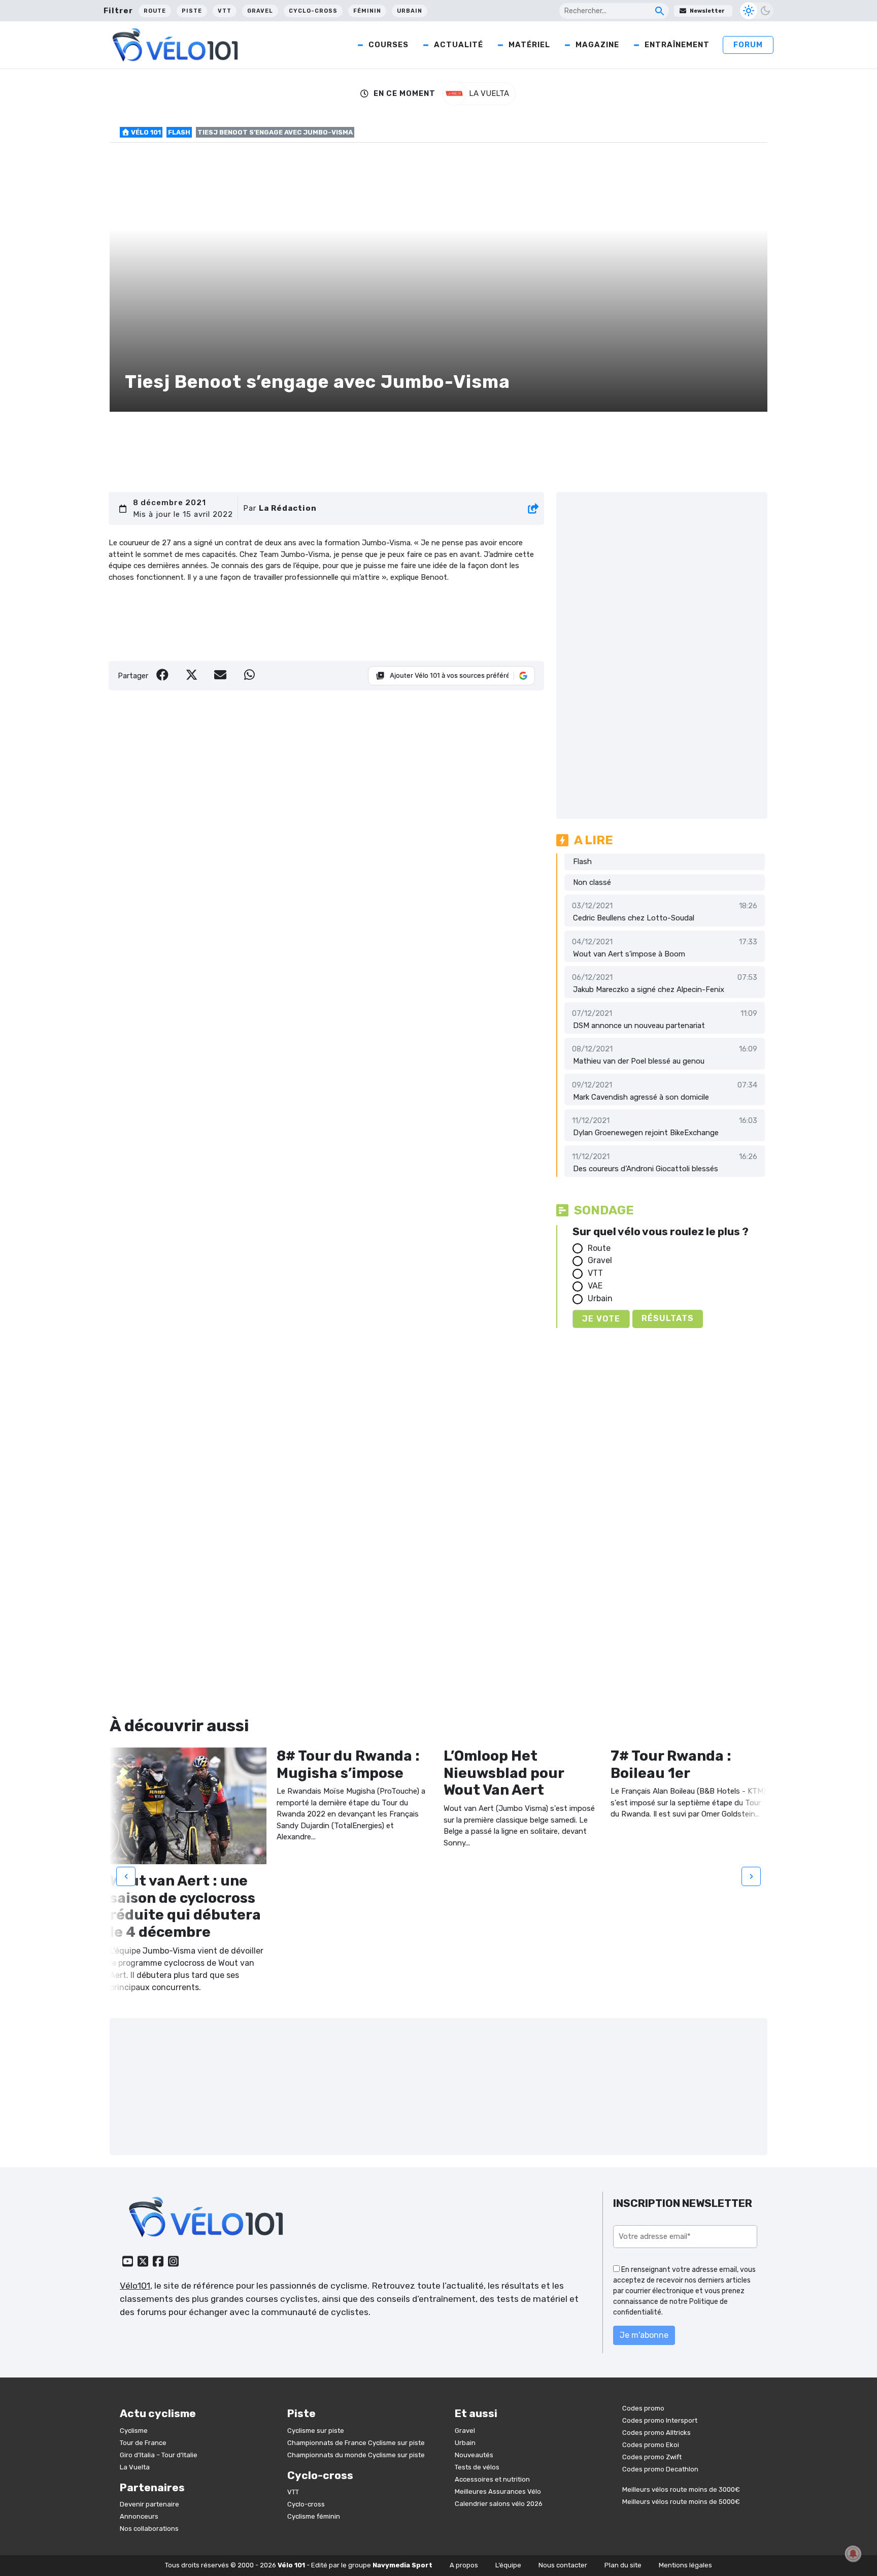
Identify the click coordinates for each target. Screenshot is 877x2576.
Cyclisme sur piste (316, 2431)
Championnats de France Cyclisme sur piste (356, 2443)
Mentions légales (685, 2565)
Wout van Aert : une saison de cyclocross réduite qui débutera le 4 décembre (185, 1906)
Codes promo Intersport (660, 2420)
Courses (389, 45)
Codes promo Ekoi (651, 2445)
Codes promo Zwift (652, 2457)
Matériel (529, 45)
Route (155, 11)
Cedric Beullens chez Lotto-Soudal (634, 918)
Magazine (597, 45)
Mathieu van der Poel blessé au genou (639, 1061)
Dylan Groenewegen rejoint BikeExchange (646, 1133)
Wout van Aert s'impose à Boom (629, 954)
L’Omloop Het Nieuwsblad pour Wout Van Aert (504, 1773)
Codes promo (643, 2408)
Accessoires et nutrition (492, 2479)
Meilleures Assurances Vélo (498, 2491)
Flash (179, 132)
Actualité (459, 45)
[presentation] (126, 1876)
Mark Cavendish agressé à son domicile (641, 1097)
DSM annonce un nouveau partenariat (639, 1026)
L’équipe (508, 2565)
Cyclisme (134, 2431)
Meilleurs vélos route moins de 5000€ (681, 2502)
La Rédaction (288, 508)
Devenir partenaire (149, 2504)
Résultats (668, 1318)
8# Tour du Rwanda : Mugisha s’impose (348, 1764)
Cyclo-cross (313, 11)
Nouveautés (474, 2455)
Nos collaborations (149, 2529)
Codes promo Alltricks (656, 2433)
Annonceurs (139, 2516)
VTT (225, 11)
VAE (595, 1286)
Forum (748, 45)
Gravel (260, 11)
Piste (192, 11)
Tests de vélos (477, 2467)
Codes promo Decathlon (660, 2469)
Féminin (367, 11)
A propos (464, 2565)
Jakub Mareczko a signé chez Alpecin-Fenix (649, 989)
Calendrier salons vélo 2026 (499, 2504)
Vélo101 (135, 2286)
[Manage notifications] (853, 2554)
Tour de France (143, 2443)
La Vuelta (135, 2467)
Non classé (592, 882)
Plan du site (623, 2565)
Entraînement (677, 45)
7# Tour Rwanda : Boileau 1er (671, 1764)
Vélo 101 (145, 132)
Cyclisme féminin (314, 2516)
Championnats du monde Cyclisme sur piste (356, 2455)
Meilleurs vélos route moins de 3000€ (681, 2489)
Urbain (410, 11)
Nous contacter (563, 2565)
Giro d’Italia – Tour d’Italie (159, 2455)
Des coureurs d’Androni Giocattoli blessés (646, 1169)
